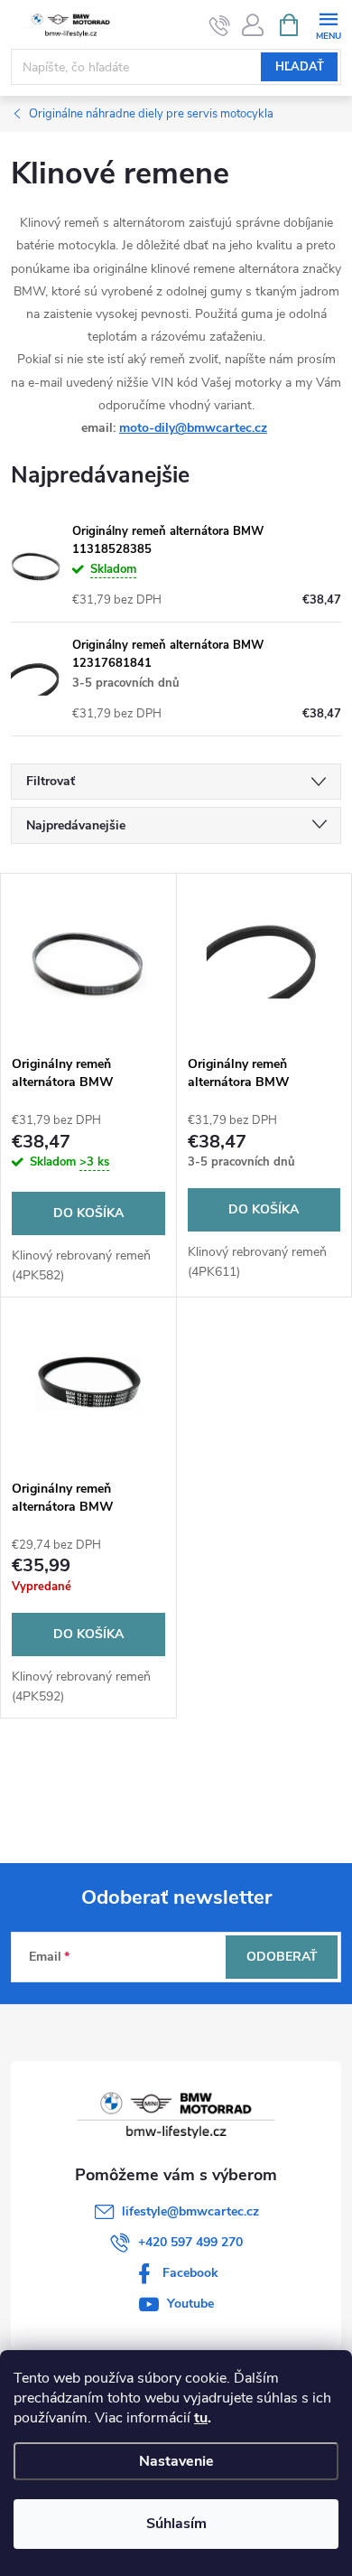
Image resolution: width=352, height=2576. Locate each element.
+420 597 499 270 (190, 2242)
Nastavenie (176, 2461)
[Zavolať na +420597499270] (220, 25)
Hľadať (300, 67)
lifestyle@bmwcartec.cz (190, 2211)
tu (201, 2418)
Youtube (190, 2304)
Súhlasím (176, 2524)
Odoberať (282, 1957)
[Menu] (328, 24)
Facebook (190, 2273)
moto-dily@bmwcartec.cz (193, 428)
